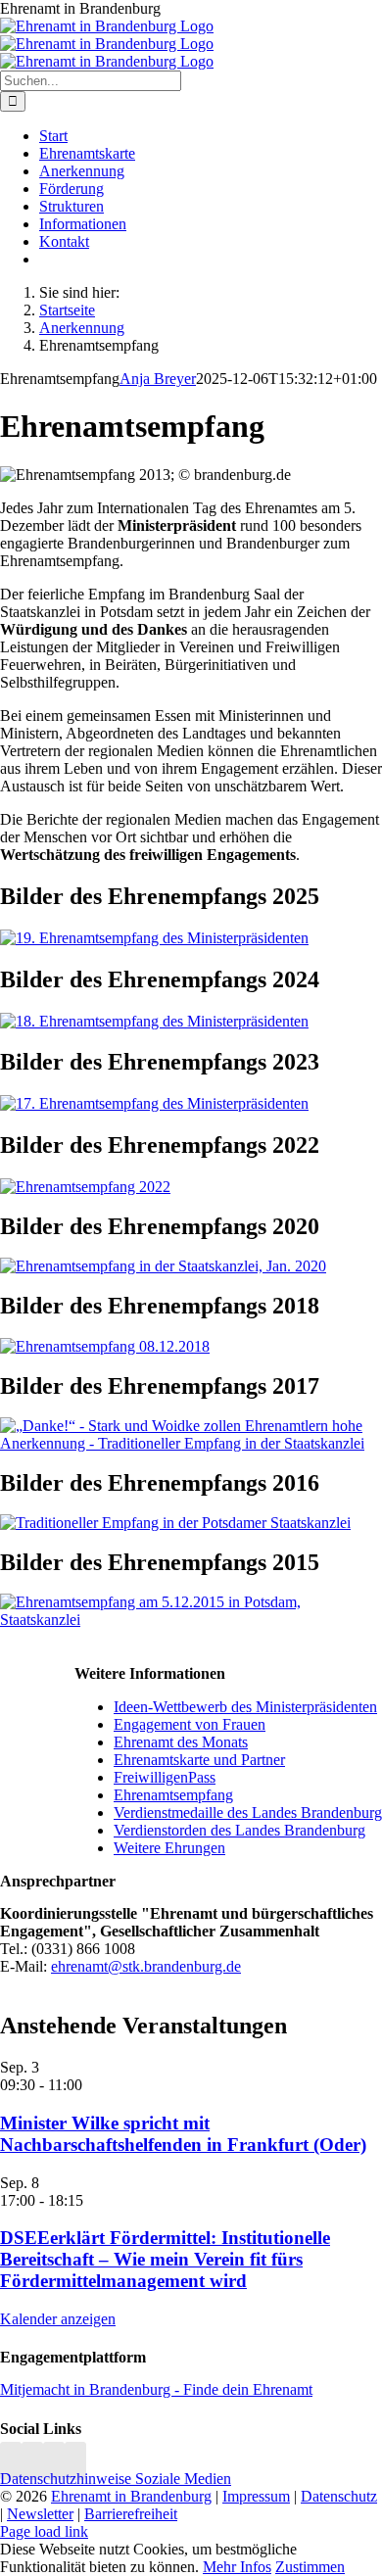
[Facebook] (32, 2461)
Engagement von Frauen (190, 1724)
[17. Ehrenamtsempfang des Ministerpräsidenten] (154, 1103)
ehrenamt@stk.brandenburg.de (146, 1966)
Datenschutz (339, 2496)
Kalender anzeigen (58, 2319)
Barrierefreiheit (131, 2514)
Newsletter (40, 2514)
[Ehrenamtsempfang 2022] (85, 1187)
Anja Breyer (158, 379)
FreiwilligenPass (165, 1777)
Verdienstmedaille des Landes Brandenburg (248, 1813)
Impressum (256, 2496)
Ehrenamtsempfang (173, 1795)
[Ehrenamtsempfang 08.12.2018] (105, 1346)
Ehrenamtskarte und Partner (199, 1760)
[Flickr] (54, 2461)
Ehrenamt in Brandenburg (131, 2496)
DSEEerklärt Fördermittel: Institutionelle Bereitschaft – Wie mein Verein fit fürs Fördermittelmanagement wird (165, 2259)
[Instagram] (11, 2461)
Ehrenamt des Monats (181, 1742)
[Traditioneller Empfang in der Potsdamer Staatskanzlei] (175, 1523)
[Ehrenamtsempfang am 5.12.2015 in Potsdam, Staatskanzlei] (191, 1620)
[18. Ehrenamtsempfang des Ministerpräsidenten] (154, 1021)
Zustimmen (310, 2567)
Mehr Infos (237, 2567)
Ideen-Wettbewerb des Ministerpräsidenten (245, 1707)
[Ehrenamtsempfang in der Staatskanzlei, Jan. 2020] (163, 1266)
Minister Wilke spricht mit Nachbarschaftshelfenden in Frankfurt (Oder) (183, 2134)
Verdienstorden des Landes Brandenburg (239, 1830)
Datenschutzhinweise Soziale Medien (116, 2479)
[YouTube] (75, 2461)
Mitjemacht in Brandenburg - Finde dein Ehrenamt (156, 2389)
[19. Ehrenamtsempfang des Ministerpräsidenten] (154, 938)
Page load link (44, 2531)
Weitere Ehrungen (169, 1848)
